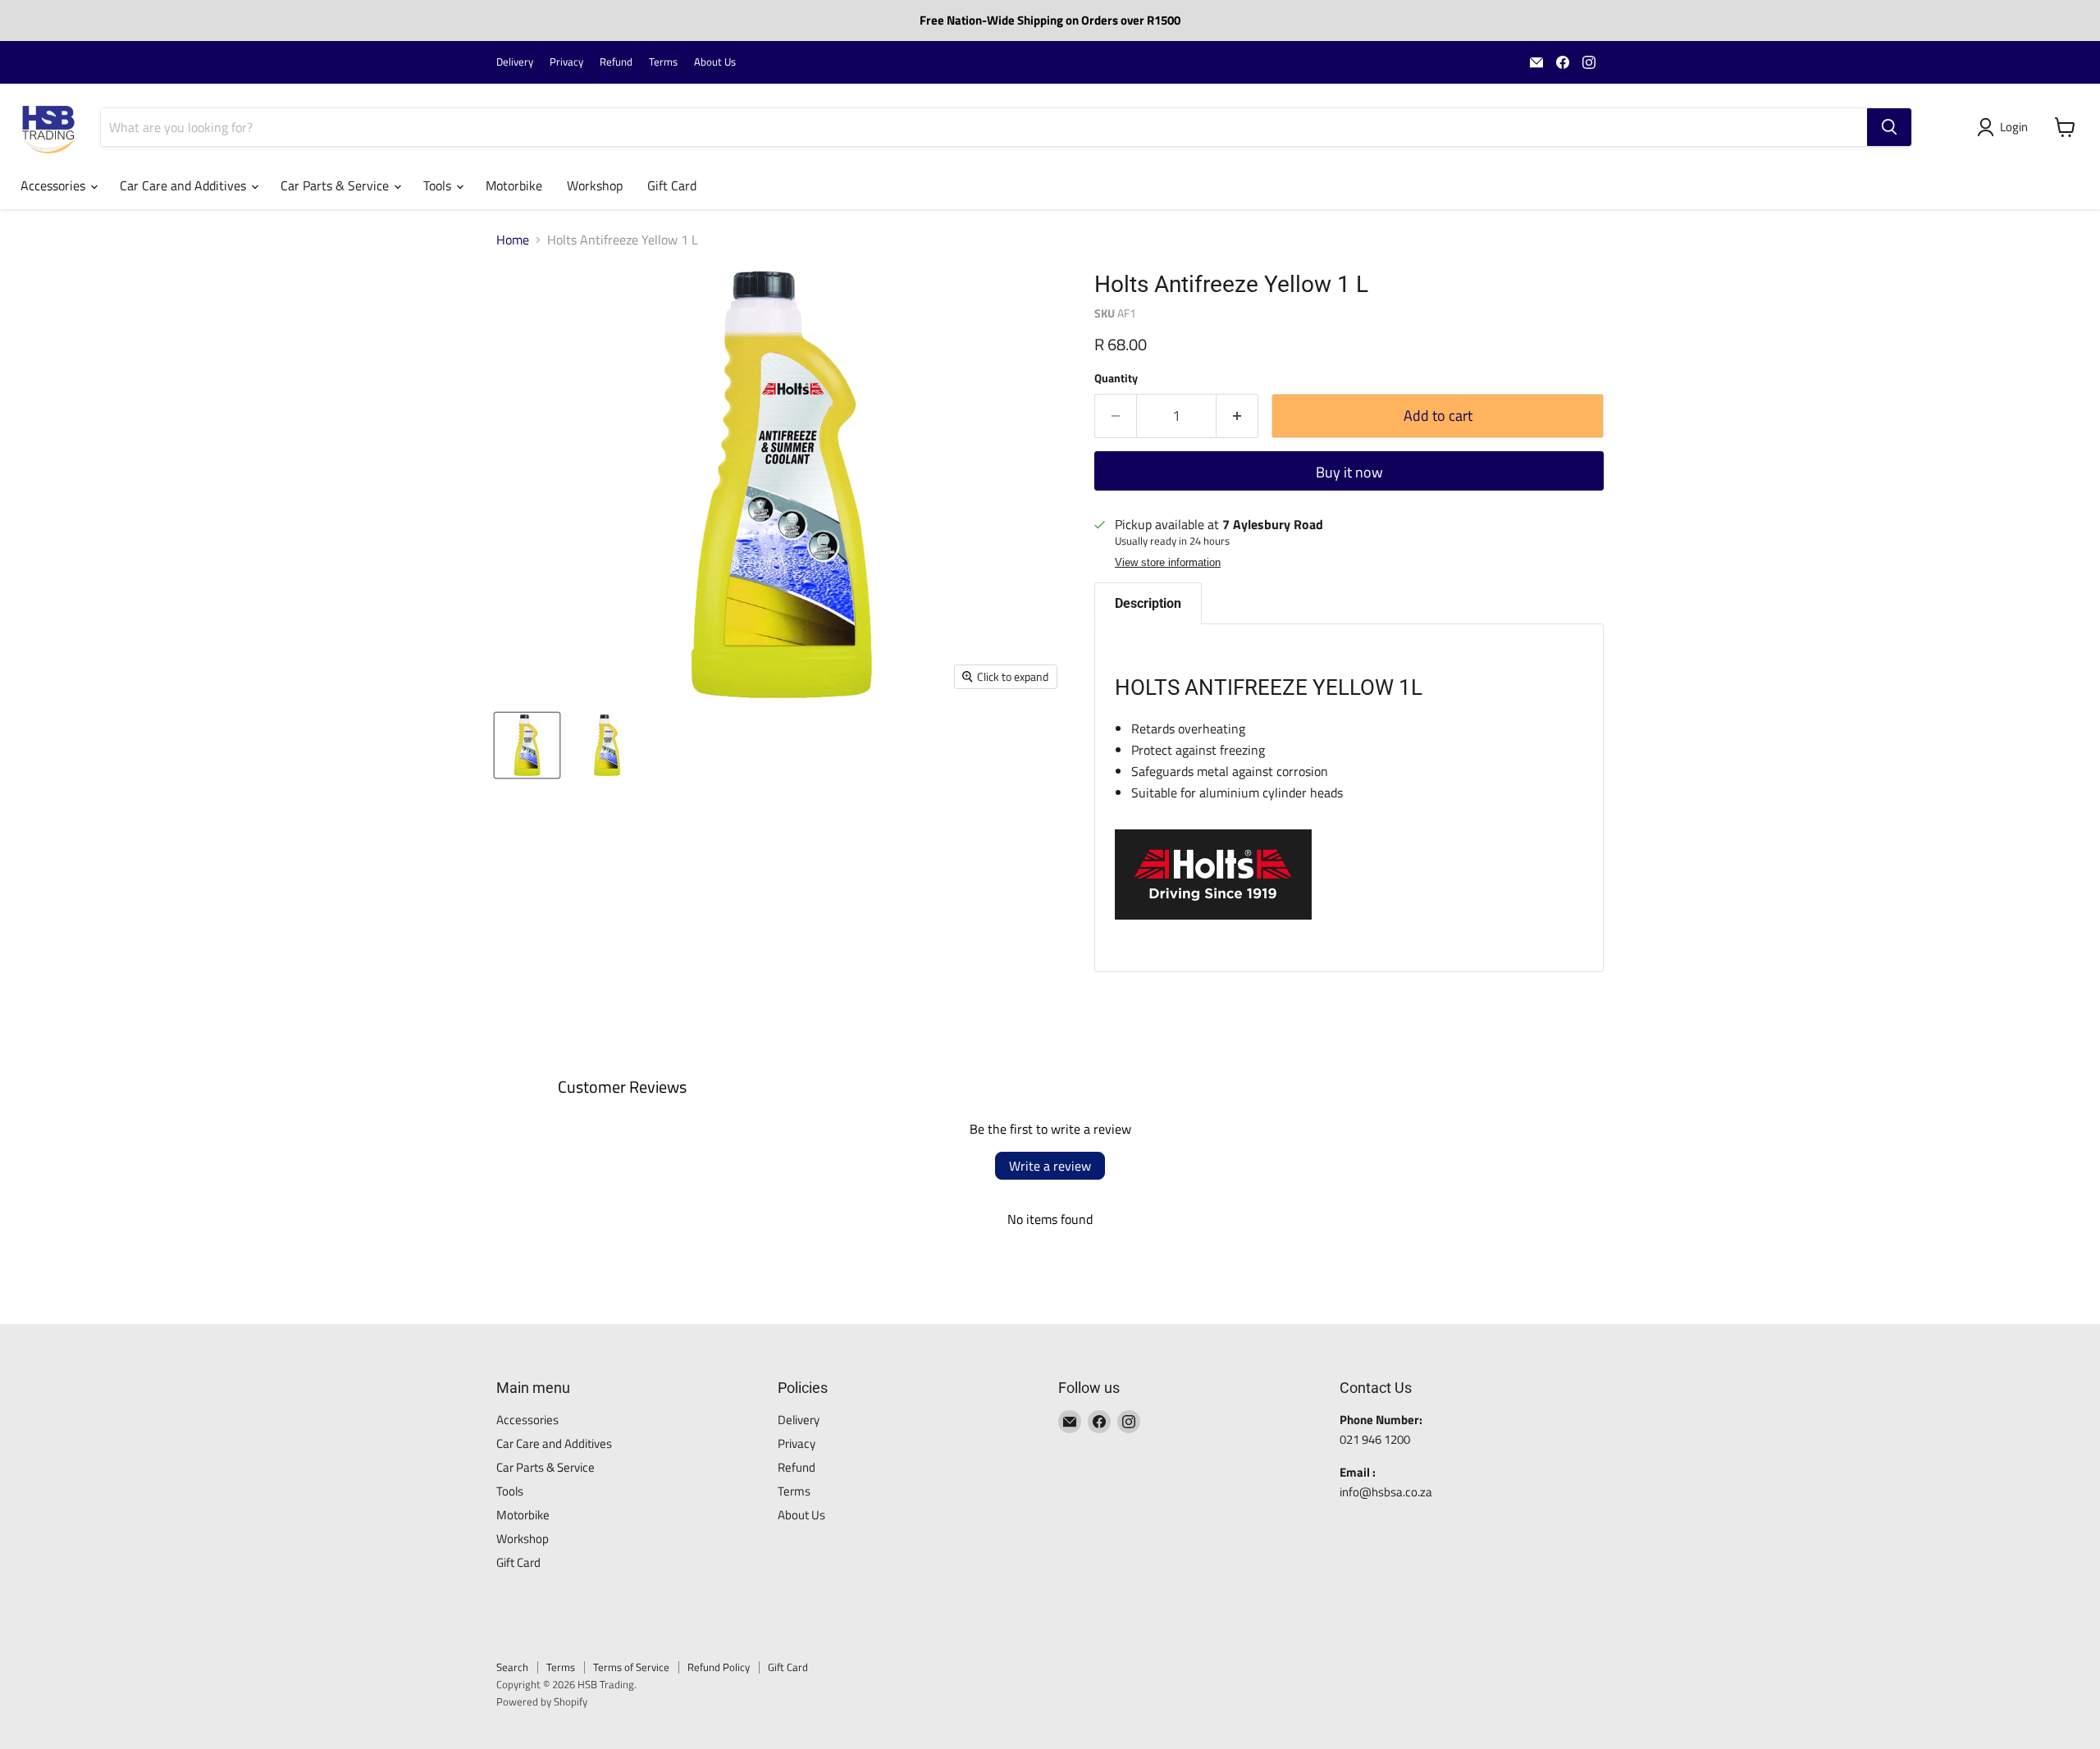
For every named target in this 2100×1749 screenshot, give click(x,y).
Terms (663, 62)
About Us (715, 62)
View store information (1168, 563)
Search (512, 1667)
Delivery (515, 62)
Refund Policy (719, 1667)
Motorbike (514, 185)
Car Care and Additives (185, 185)
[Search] (1889, 127)
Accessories (55, 185)
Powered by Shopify (542, 1701)
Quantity (1116, 378)
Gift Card (672, 185)
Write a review (1050, 1166)
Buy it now (1349, 472)
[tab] (1148, 603)
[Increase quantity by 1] (1237, 416)
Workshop (595, 185)
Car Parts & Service (336, 185)
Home (513, 240)
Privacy (566, 62)
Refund (616, 62)
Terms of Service (631, 1667)
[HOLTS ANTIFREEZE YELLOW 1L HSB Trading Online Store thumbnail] (527, 745)
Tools (439, 185)
